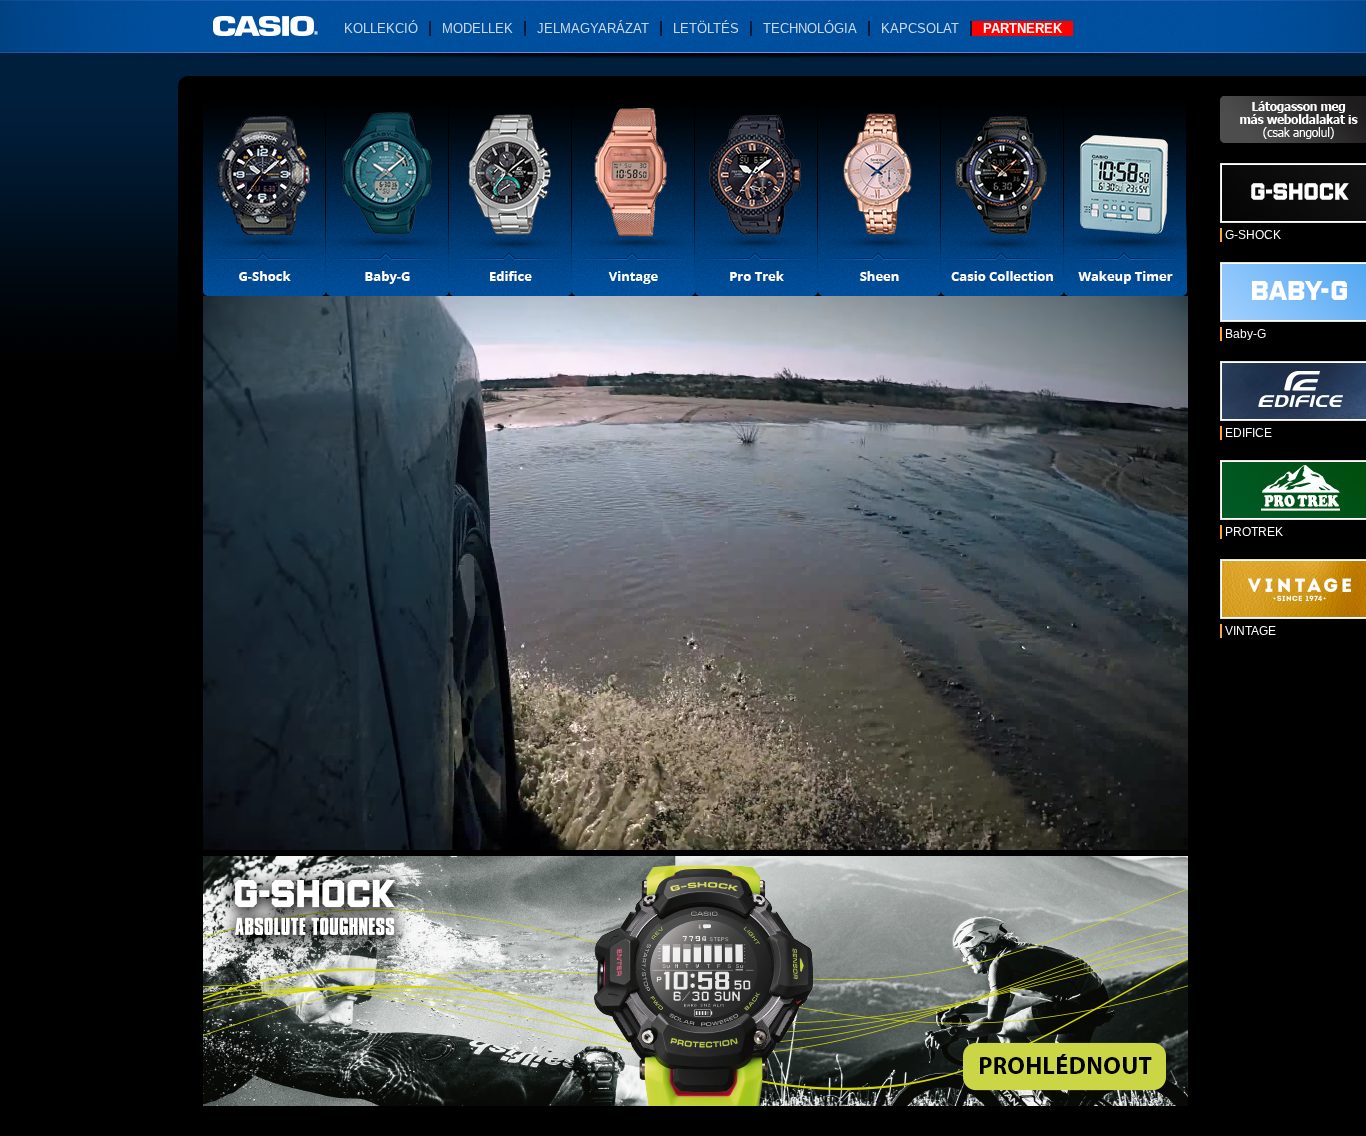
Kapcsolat (920, 28)
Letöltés (706, 28)
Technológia (810, 28)
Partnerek (1022, 28)
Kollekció (381, 28)
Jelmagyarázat (593, 28)
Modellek (477, 28)
